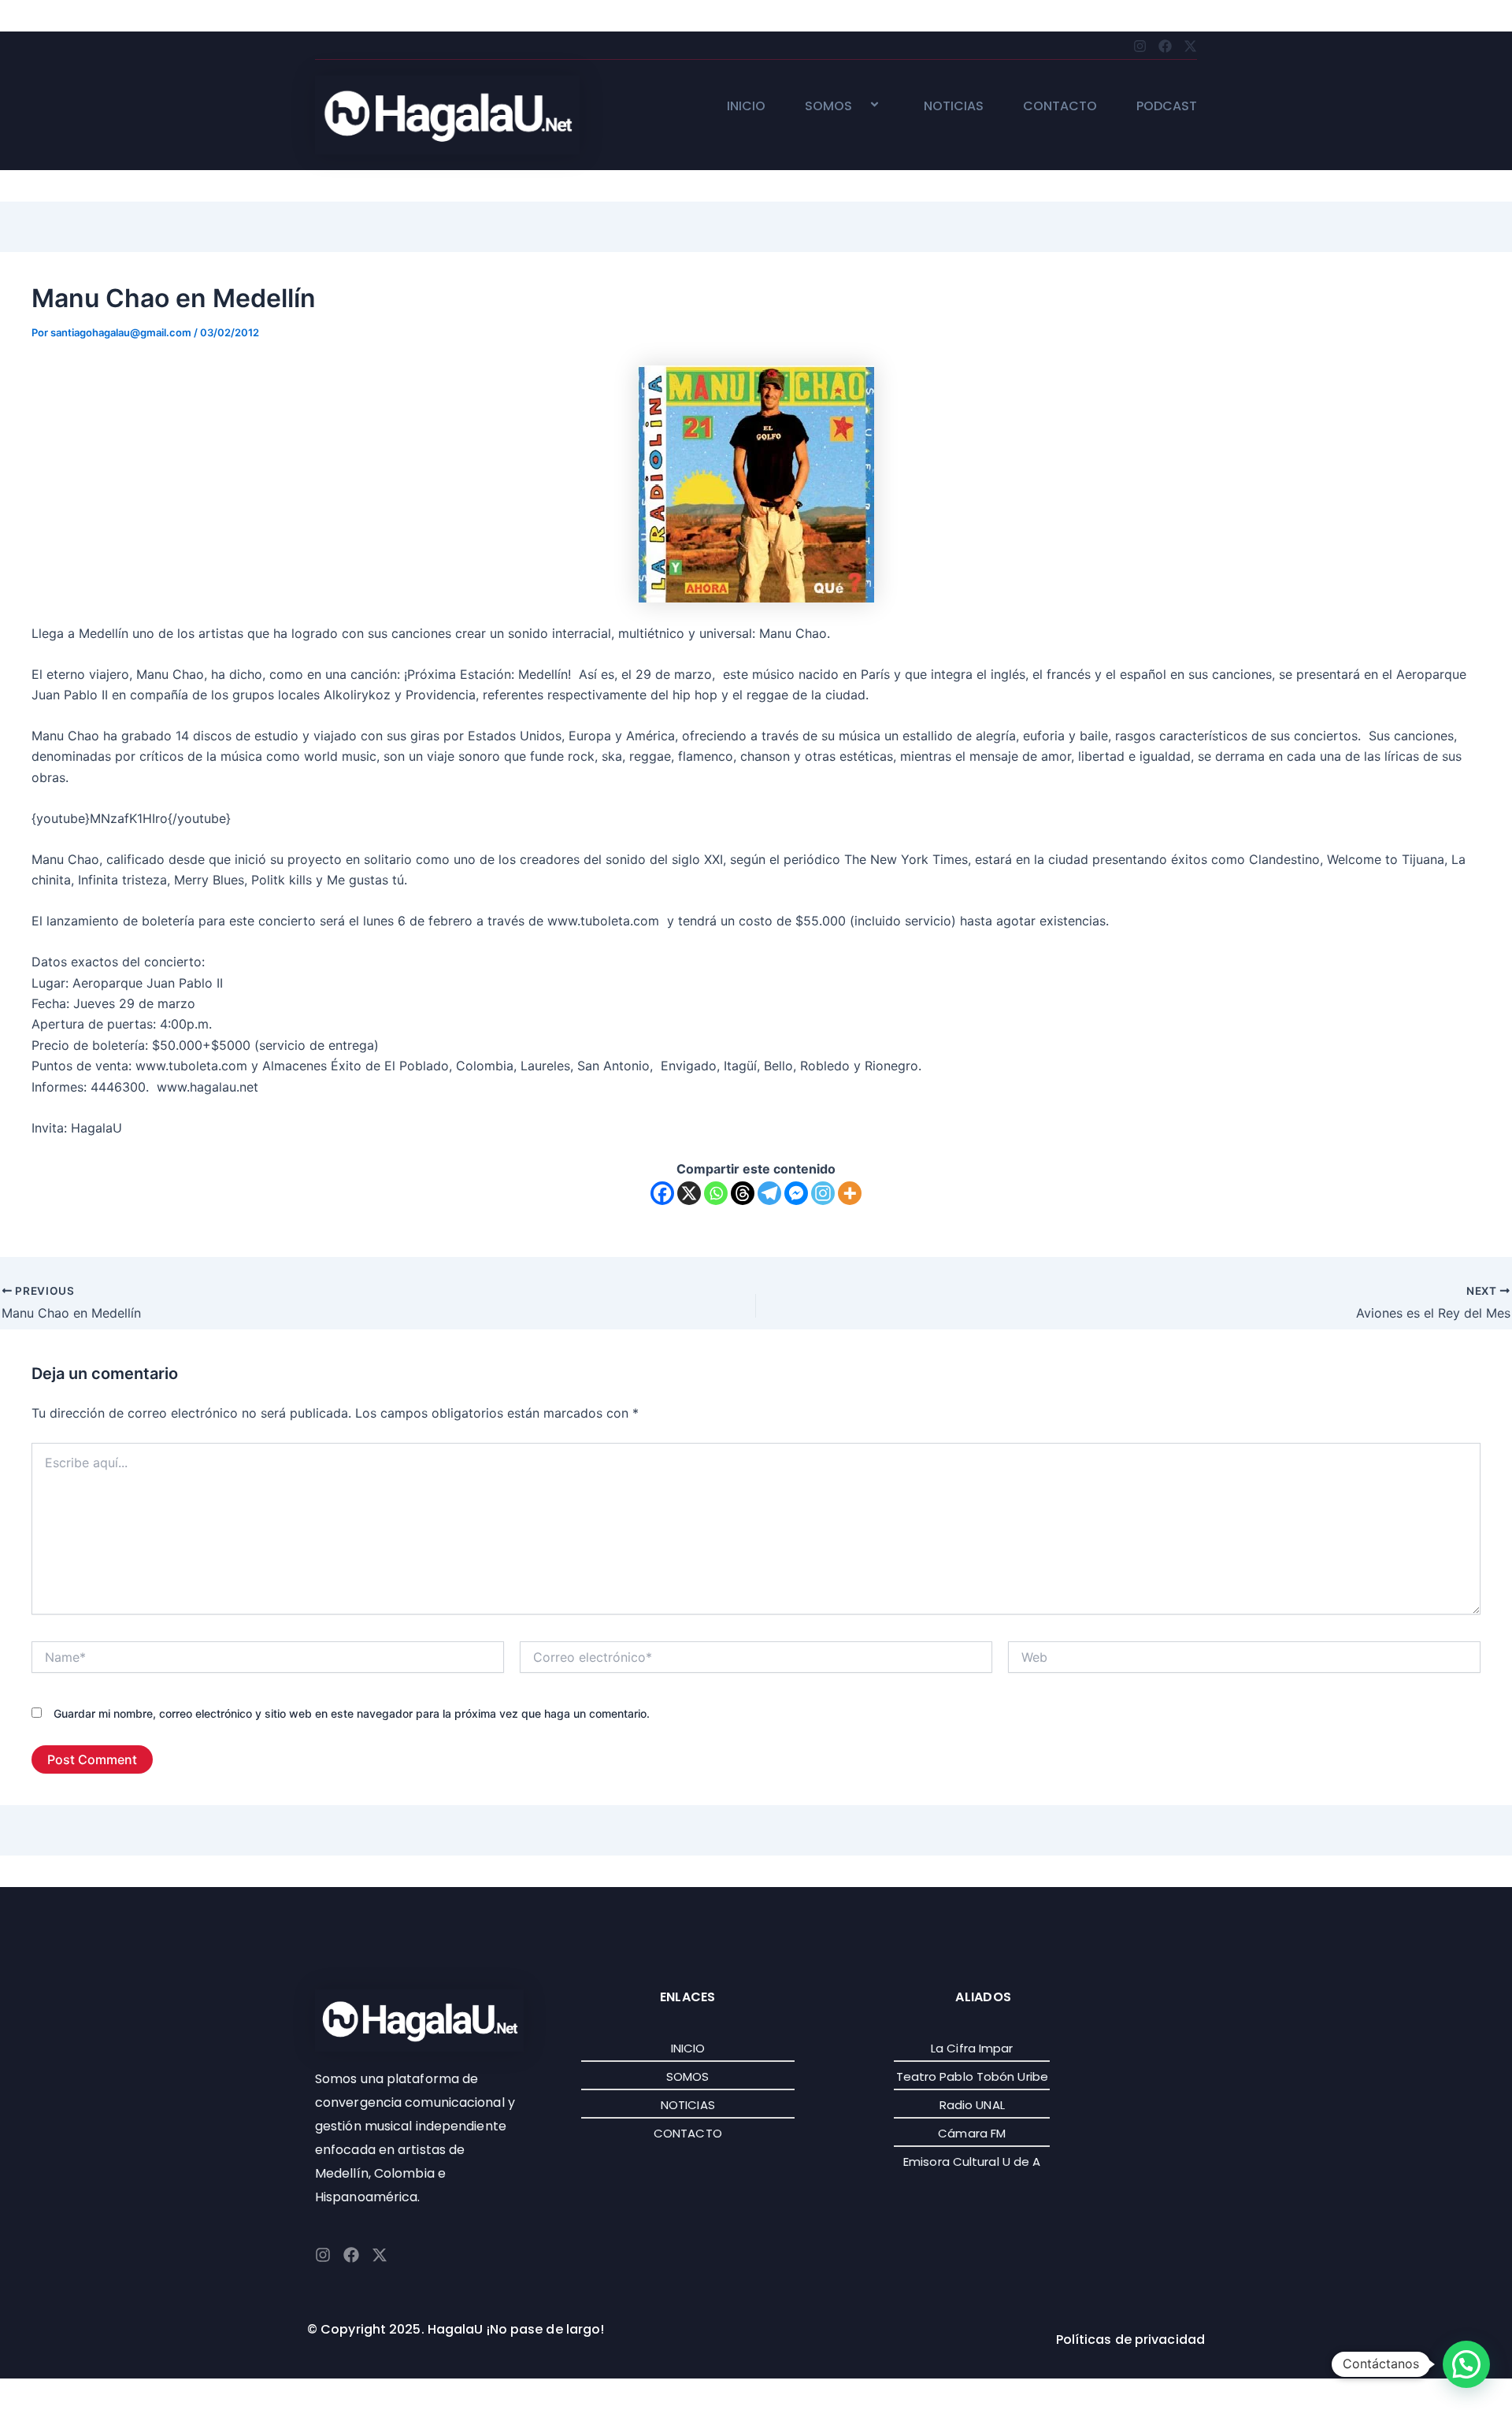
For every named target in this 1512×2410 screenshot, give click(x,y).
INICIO (746, 107)
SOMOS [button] (828, 107)
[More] (850, 1193)
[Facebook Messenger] (796, 1193)
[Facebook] (662, 1193)
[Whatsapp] (716, 1193)
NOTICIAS (954, 107)
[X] (689, 1193)
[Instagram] (823, 1193)
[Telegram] (769, 1193)
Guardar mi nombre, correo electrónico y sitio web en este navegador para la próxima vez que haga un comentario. (352, 1713)
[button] (858, 106)
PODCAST (1167, 107)
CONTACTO (1060, 107)
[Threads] (743, 1193)
